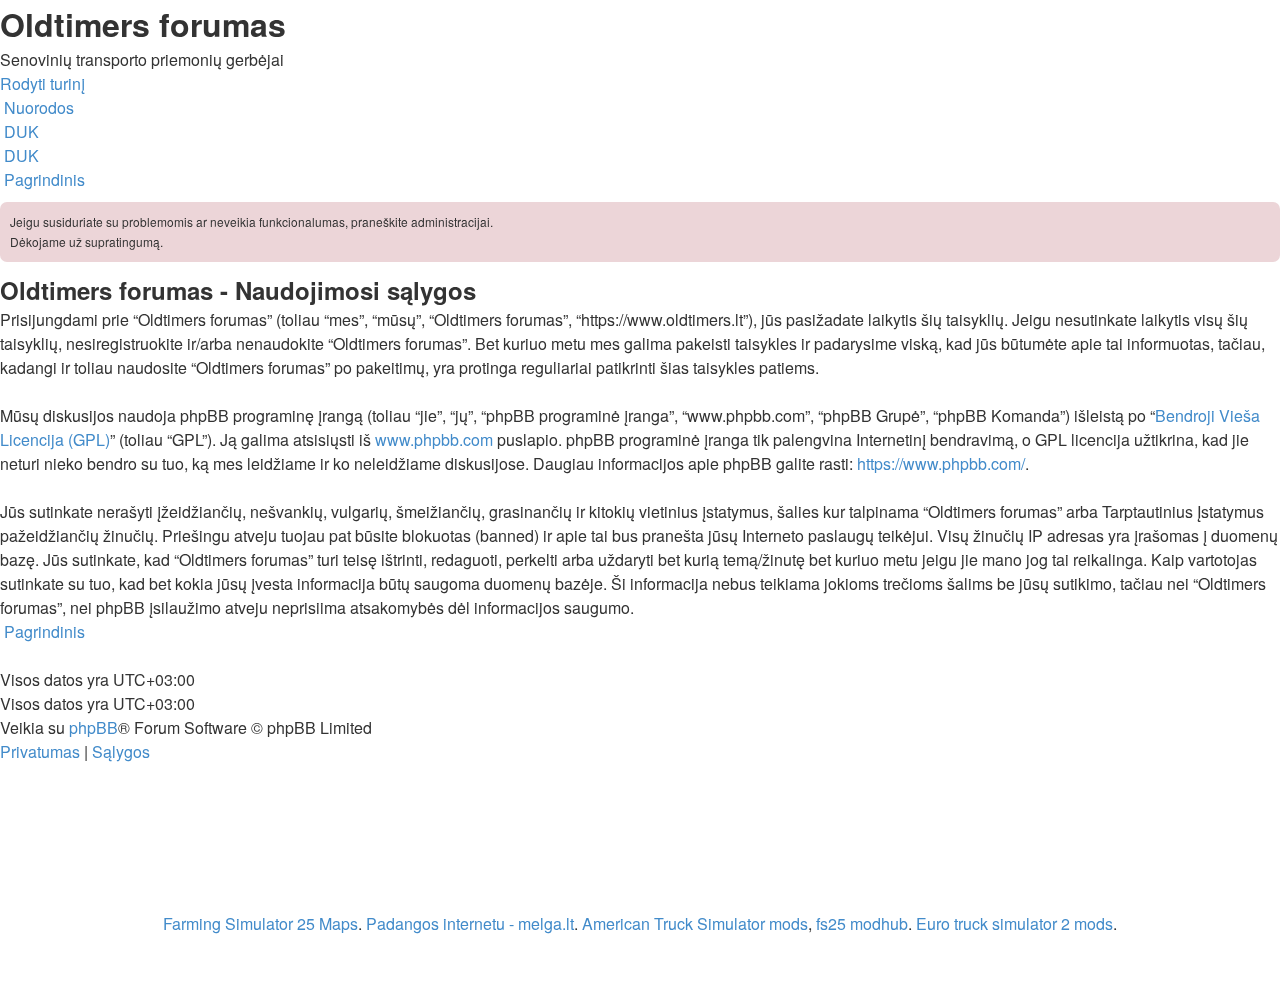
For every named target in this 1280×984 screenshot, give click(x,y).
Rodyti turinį (42, 83)
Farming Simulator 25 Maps (260, 923)
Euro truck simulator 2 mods (1014, 923)
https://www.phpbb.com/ (941, 463)
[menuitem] (19, 131)
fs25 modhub (862, 923)
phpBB (93, 727)
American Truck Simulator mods (695, 923)
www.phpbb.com (434, 439)
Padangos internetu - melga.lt (470, 923)
